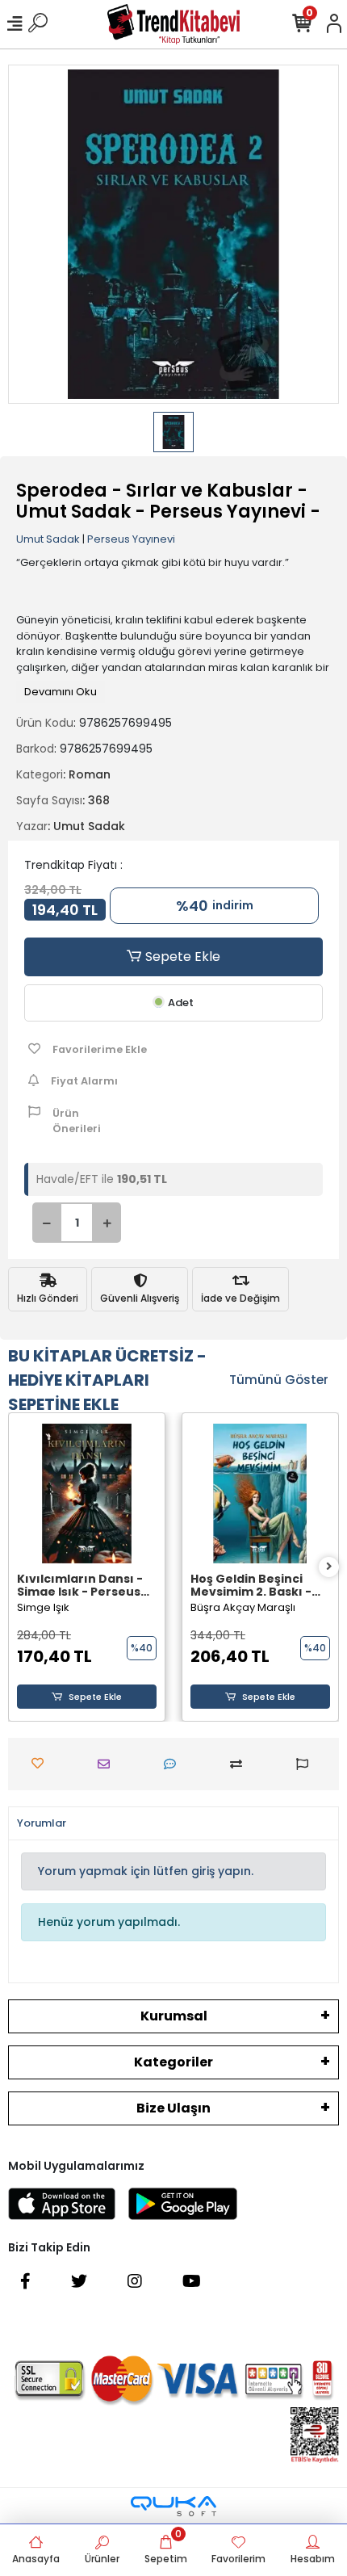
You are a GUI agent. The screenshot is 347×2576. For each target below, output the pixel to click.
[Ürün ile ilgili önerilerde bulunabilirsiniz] (306, 1764)
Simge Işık (43, 1607)
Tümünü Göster (279, 1380)
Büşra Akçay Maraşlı (243, 1607)
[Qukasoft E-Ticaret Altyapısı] (173, 2506)
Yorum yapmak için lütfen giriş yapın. (146, 1871)
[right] (329, 1567)
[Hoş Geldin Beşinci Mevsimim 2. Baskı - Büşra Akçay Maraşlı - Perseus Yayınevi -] (260, 1494)
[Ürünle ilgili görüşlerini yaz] (174, 1764)
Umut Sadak (48, 539)
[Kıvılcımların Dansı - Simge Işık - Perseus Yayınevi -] (87, 1494)
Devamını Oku (61, 692)
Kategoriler (173, 2062)
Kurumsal (174, 2016)
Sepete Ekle (181, 957)
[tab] (42, 1823)
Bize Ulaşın (173, 2108)
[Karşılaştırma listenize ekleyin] (240, 1764)
